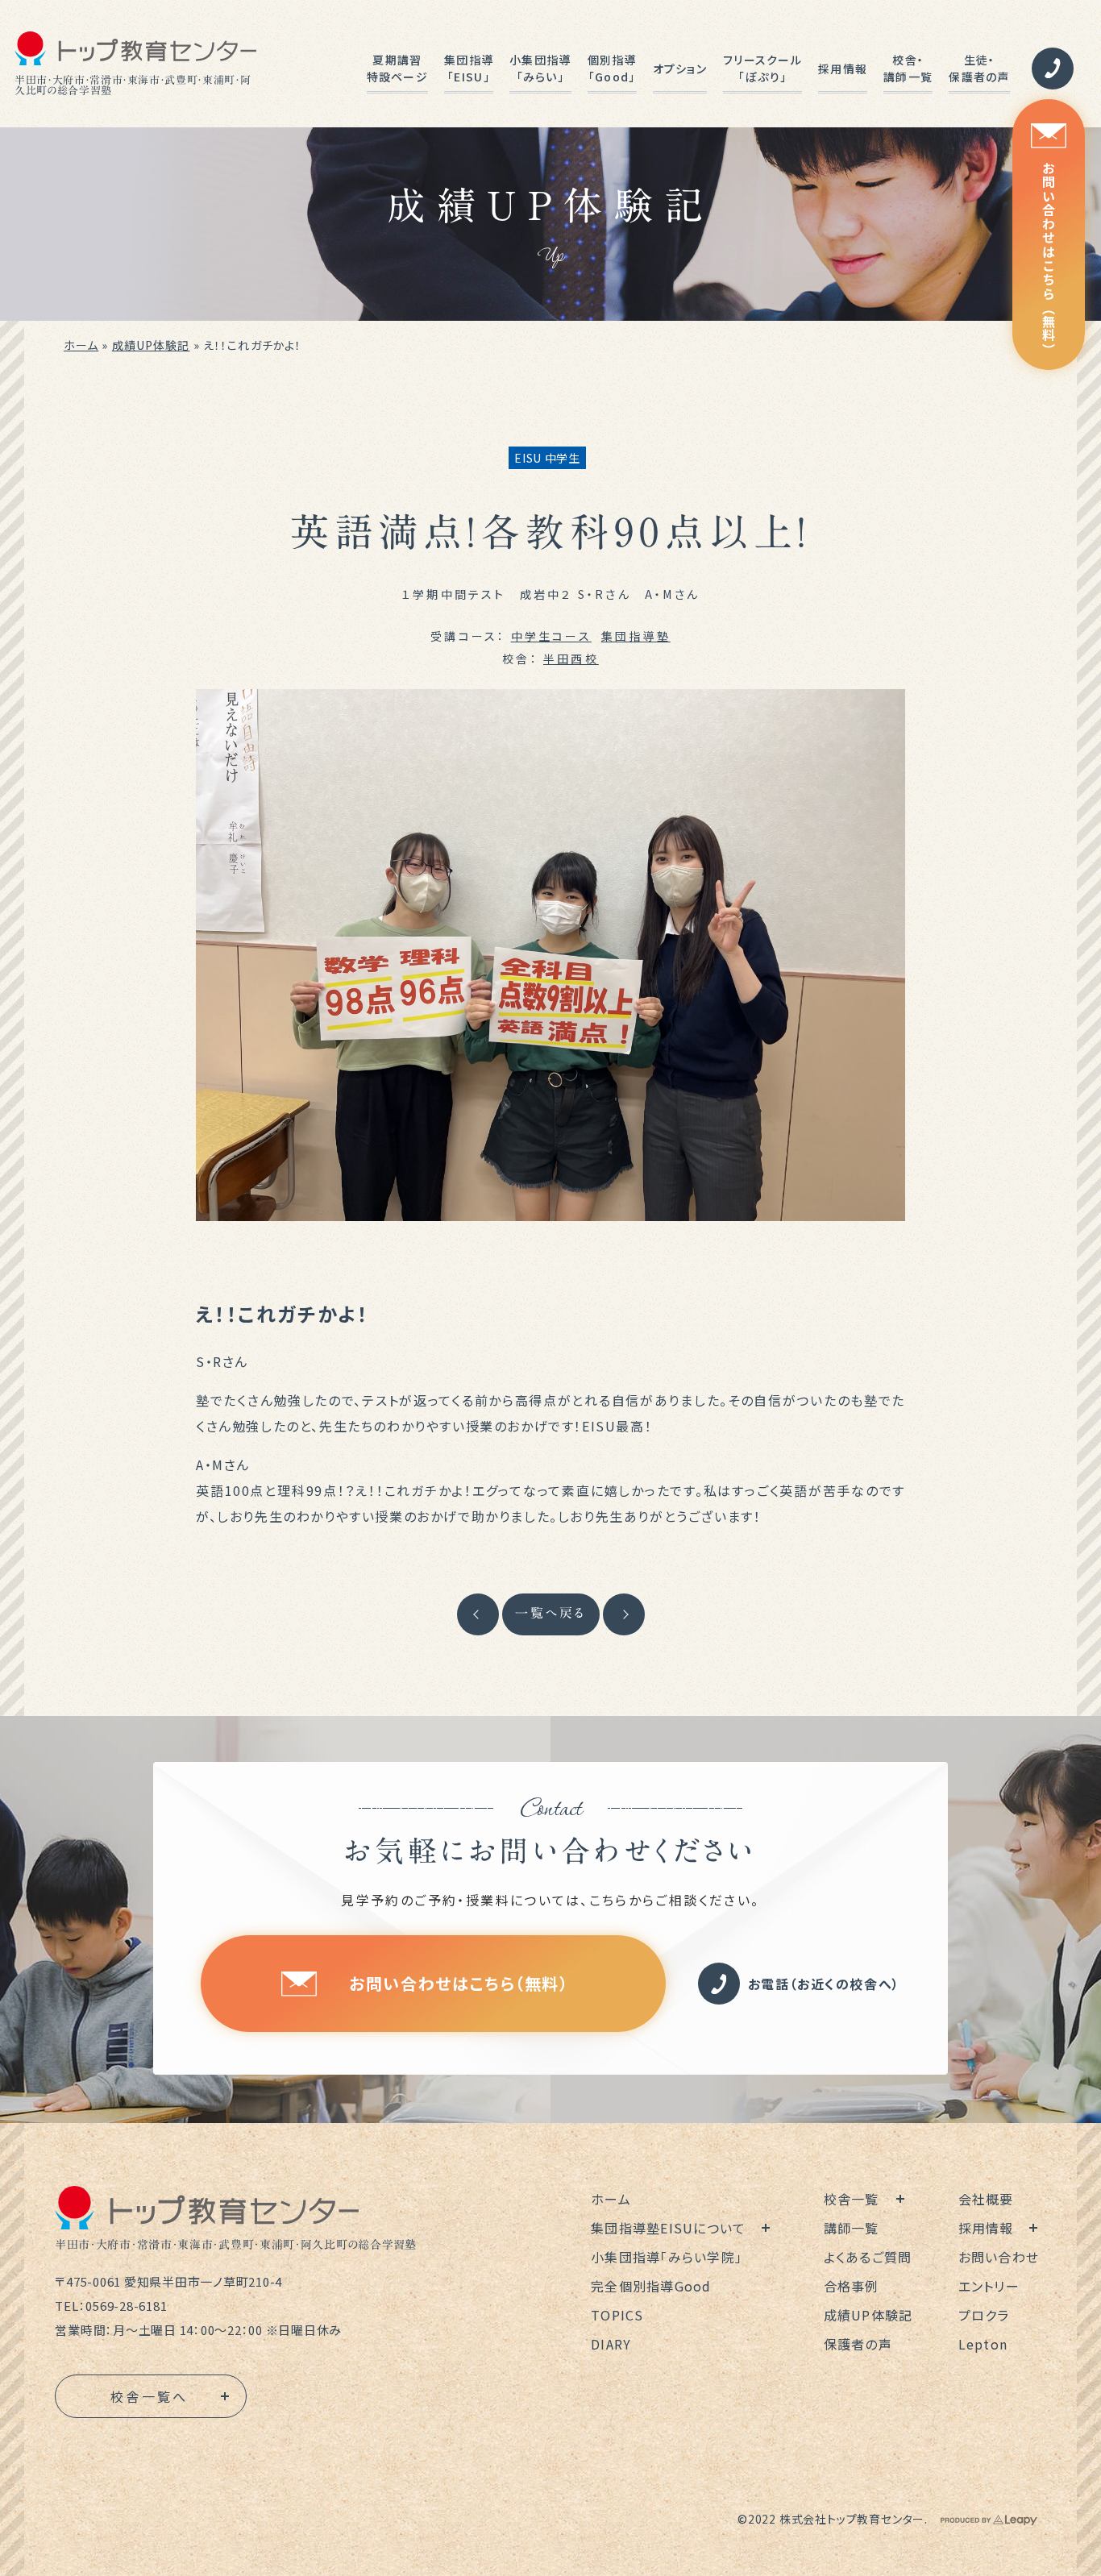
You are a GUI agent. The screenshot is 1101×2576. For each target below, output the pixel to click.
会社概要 (986, 2199)
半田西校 (571, 659)
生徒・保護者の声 (979, 68)
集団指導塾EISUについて (669, 2228)
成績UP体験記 (151, 345)
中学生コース (551, 636)
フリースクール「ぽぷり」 (762, 68)
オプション (680, 69)
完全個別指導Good (651, 2286)
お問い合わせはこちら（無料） (1049, 259)
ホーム (81, 345)
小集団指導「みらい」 (540, 68)
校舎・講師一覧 (908, 68)
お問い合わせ (999, 2257)
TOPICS (617, 2315)
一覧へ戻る (551, 1613)
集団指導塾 (636, 636)
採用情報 (843, 69)
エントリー (989, 2286)
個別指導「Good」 (612, 68)
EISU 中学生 (547, 458)
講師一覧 (852, 2228)
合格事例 (852, 2286)
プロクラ (984, 2315)
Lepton (983, 2344)
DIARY (611, 2344)
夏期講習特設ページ (397, 68)
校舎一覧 (852, 2199)
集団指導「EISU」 (469, 68)
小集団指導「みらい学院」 (667, 2257)
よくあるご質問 (868, 2257)
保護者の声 (858, 2344)
